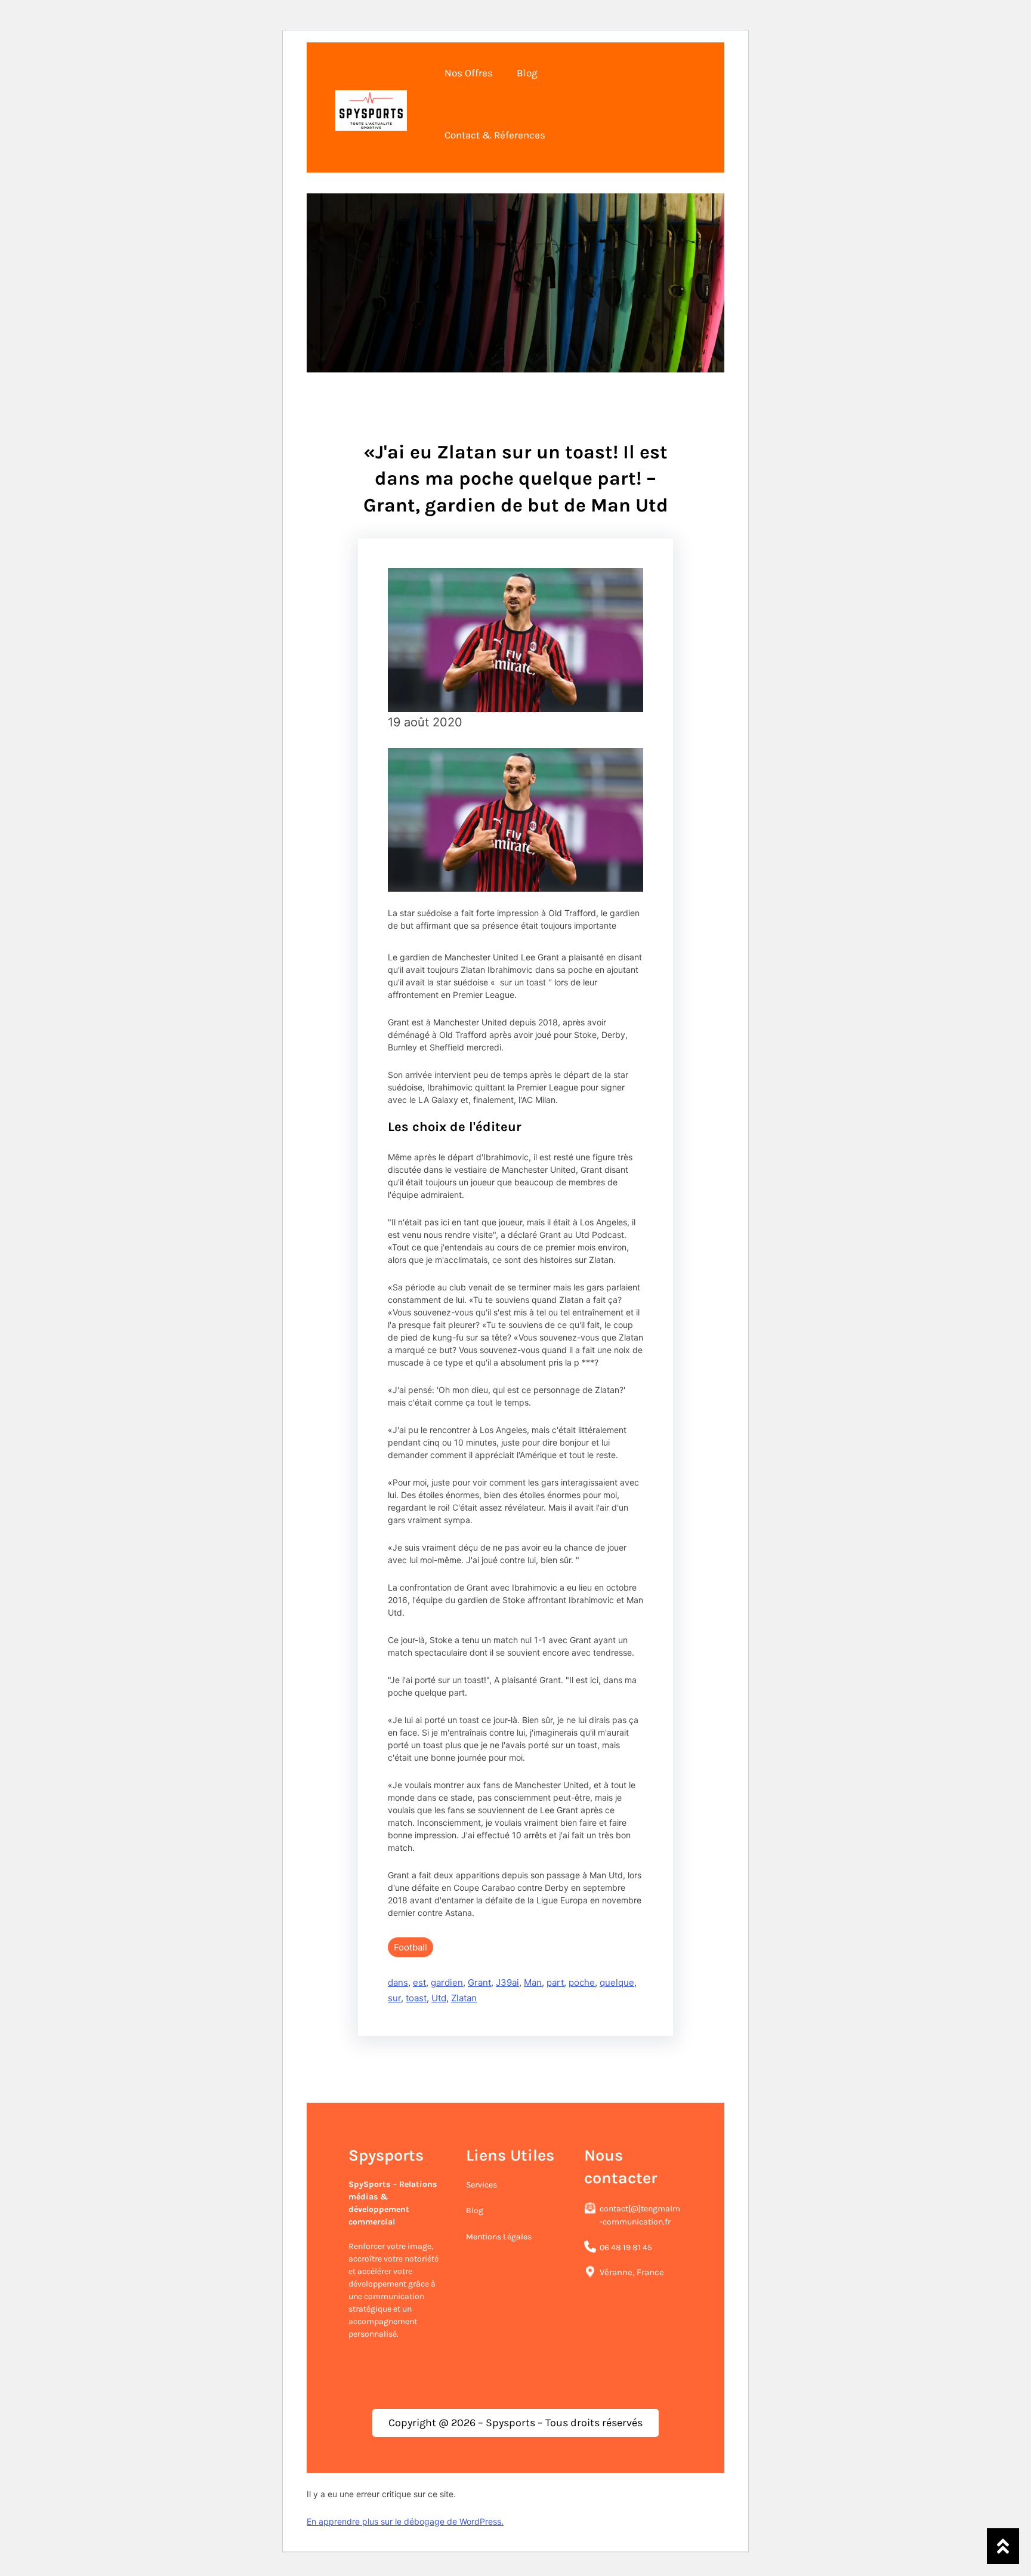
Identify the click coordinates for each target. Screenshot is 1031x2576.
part (555, 1982)
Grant (479, 1982)
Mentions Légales (499, 2237)
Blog (475, 2210)
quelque (617, 1982)
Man (533, 1982)
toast (416, 1998)
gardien (447, 1982)
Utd (439, 1998)
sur (394, 1998)
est (419, 1982)
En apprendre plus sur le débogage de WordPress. (405, 2521)
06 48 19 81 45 (626, 2247)
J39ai (507, 1982)
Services (481, 2185)
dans (398, 1982)
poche (582, 1982)
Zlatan (464, 1998)
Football (410, 1947)
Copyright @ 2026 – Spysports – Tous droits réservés (515, 2423)
